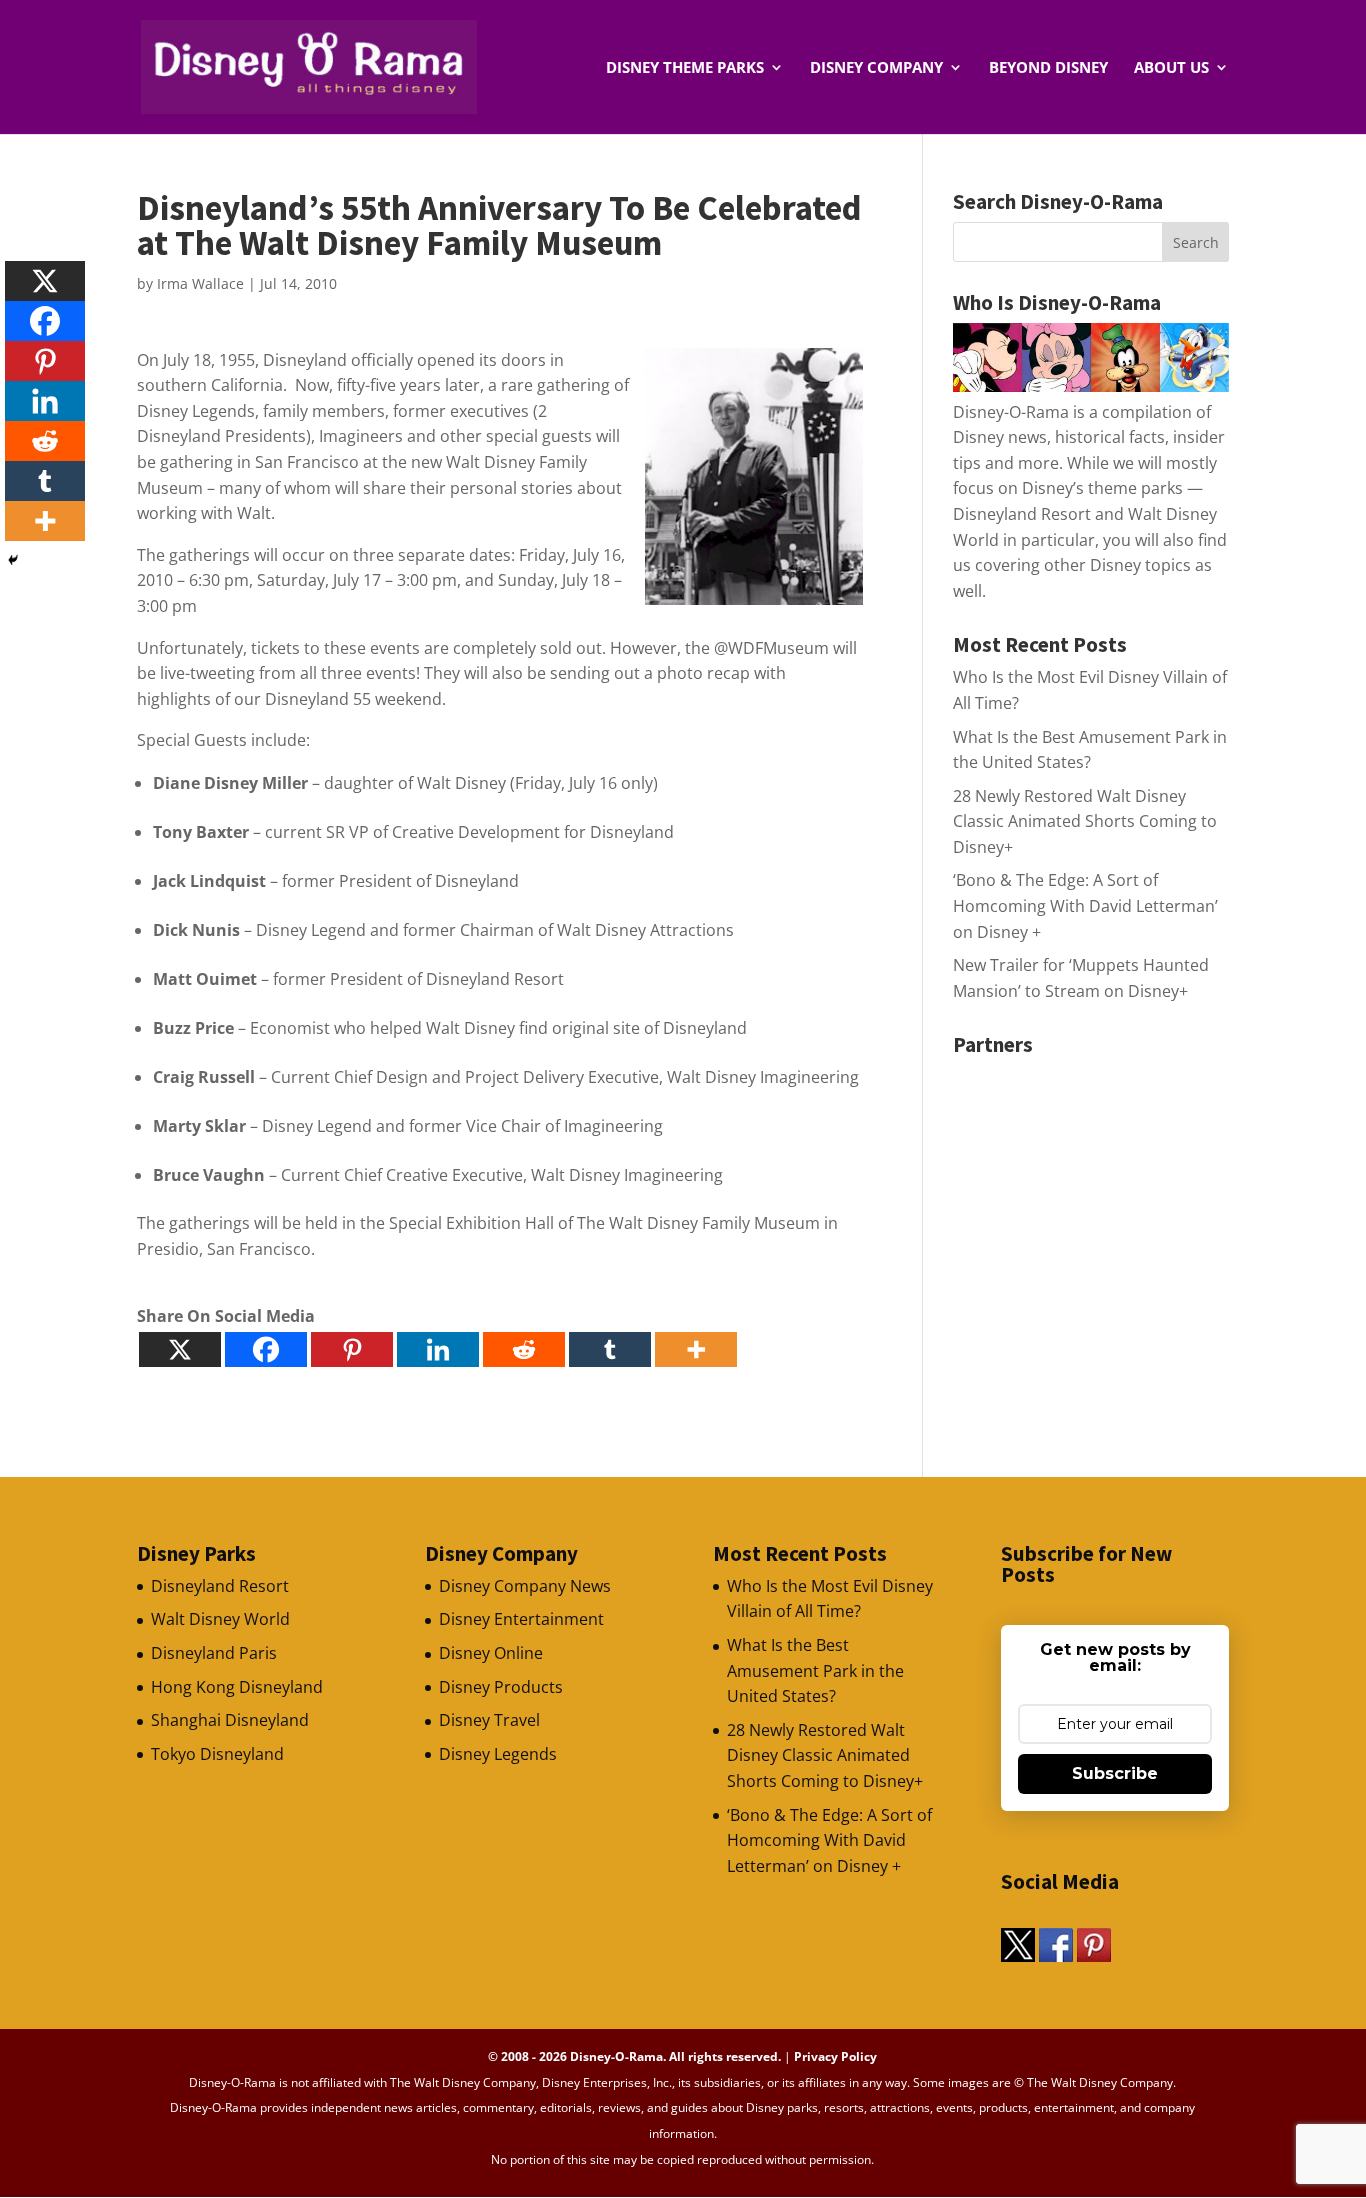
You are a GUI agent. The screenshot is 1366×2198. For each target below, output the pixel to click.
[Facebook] (266, 1349)
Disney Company (876, 68)
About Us (1171, 68)
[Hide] (13, 560)
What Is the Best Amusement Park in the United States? (815, 1670)
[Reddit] (524, 1349)
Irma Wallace (200, 283)
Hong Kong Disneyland (237, 1687)
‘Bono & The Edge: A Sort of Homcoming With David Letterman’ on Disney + (1085, 905)
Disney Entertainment (521, 1619)
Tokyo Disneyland (217, 1754)
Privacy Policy (835, 2056)
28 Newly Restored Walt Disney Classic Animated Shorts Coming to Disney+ (1085, 821)
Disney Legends (498, 1754)
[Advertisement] (1103, 1190)
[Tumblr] (610, 1349)
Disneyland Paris (214, 1653)
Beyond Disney (1048, 68)
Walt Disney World (220, 1619)
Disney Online (491, 1653)
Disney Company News (525, 1586)
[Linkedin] (438, 1349)
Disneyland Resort (220, 1586)
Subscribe (1115, 1773)
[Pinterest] (352, 1349)
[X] (180, 1349)
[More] (696, 1349)
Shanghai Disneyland (230, 1720)
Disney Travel (489, 1720)
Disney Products (501, 1687)
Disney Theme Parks (685, 68)
